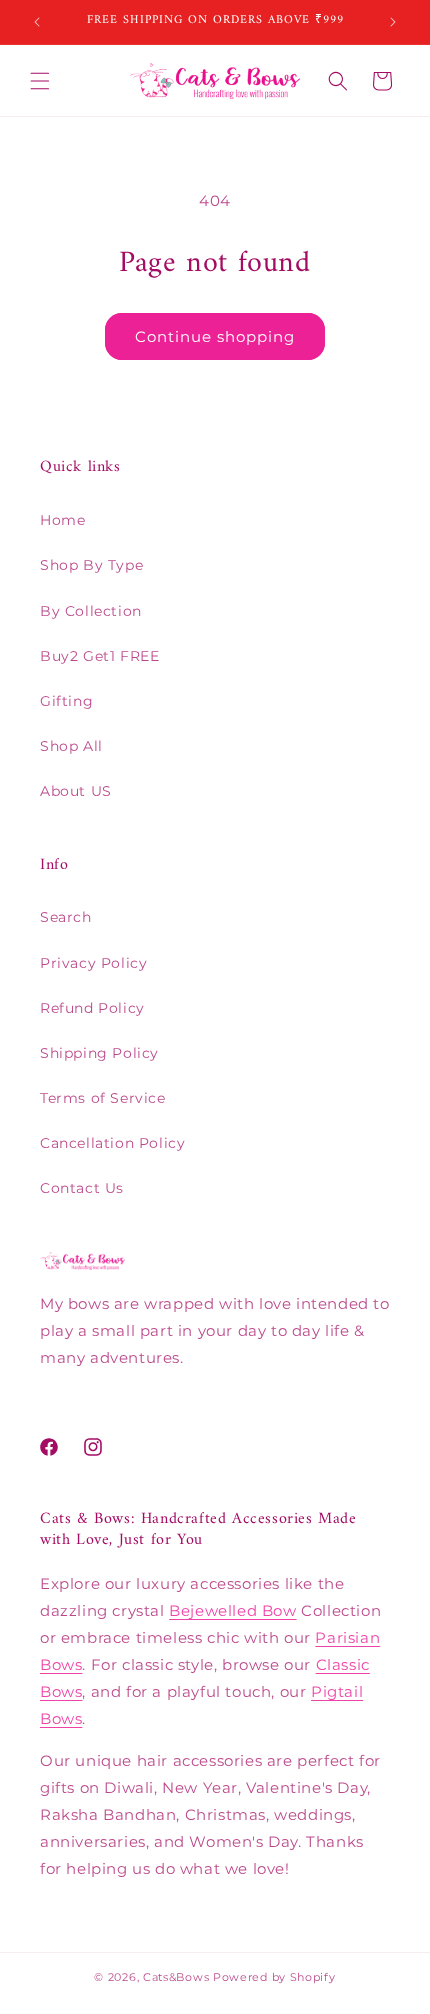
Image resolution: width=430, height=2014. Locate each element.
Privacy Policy (93, 963)
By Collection (91, 611)
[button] (40, 81)
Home (62, 520)
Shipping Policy (99, 1053)
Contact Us (82, 1188)
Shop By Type (91, 565)
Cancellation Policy (112, 1143)
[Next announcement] (393, 22)
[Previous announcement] (37, 22)
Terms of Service (103, 1098)
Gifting (66, 701)
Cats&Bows (176, 1977)
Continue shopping (215, 336)
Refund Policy (92, 1008)
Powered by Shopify (274, 1977)
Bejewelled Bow (232, 1610)
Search (66, 917)
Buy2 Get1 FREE (99, 656)
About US (76, 791)
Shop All (71, 746)
